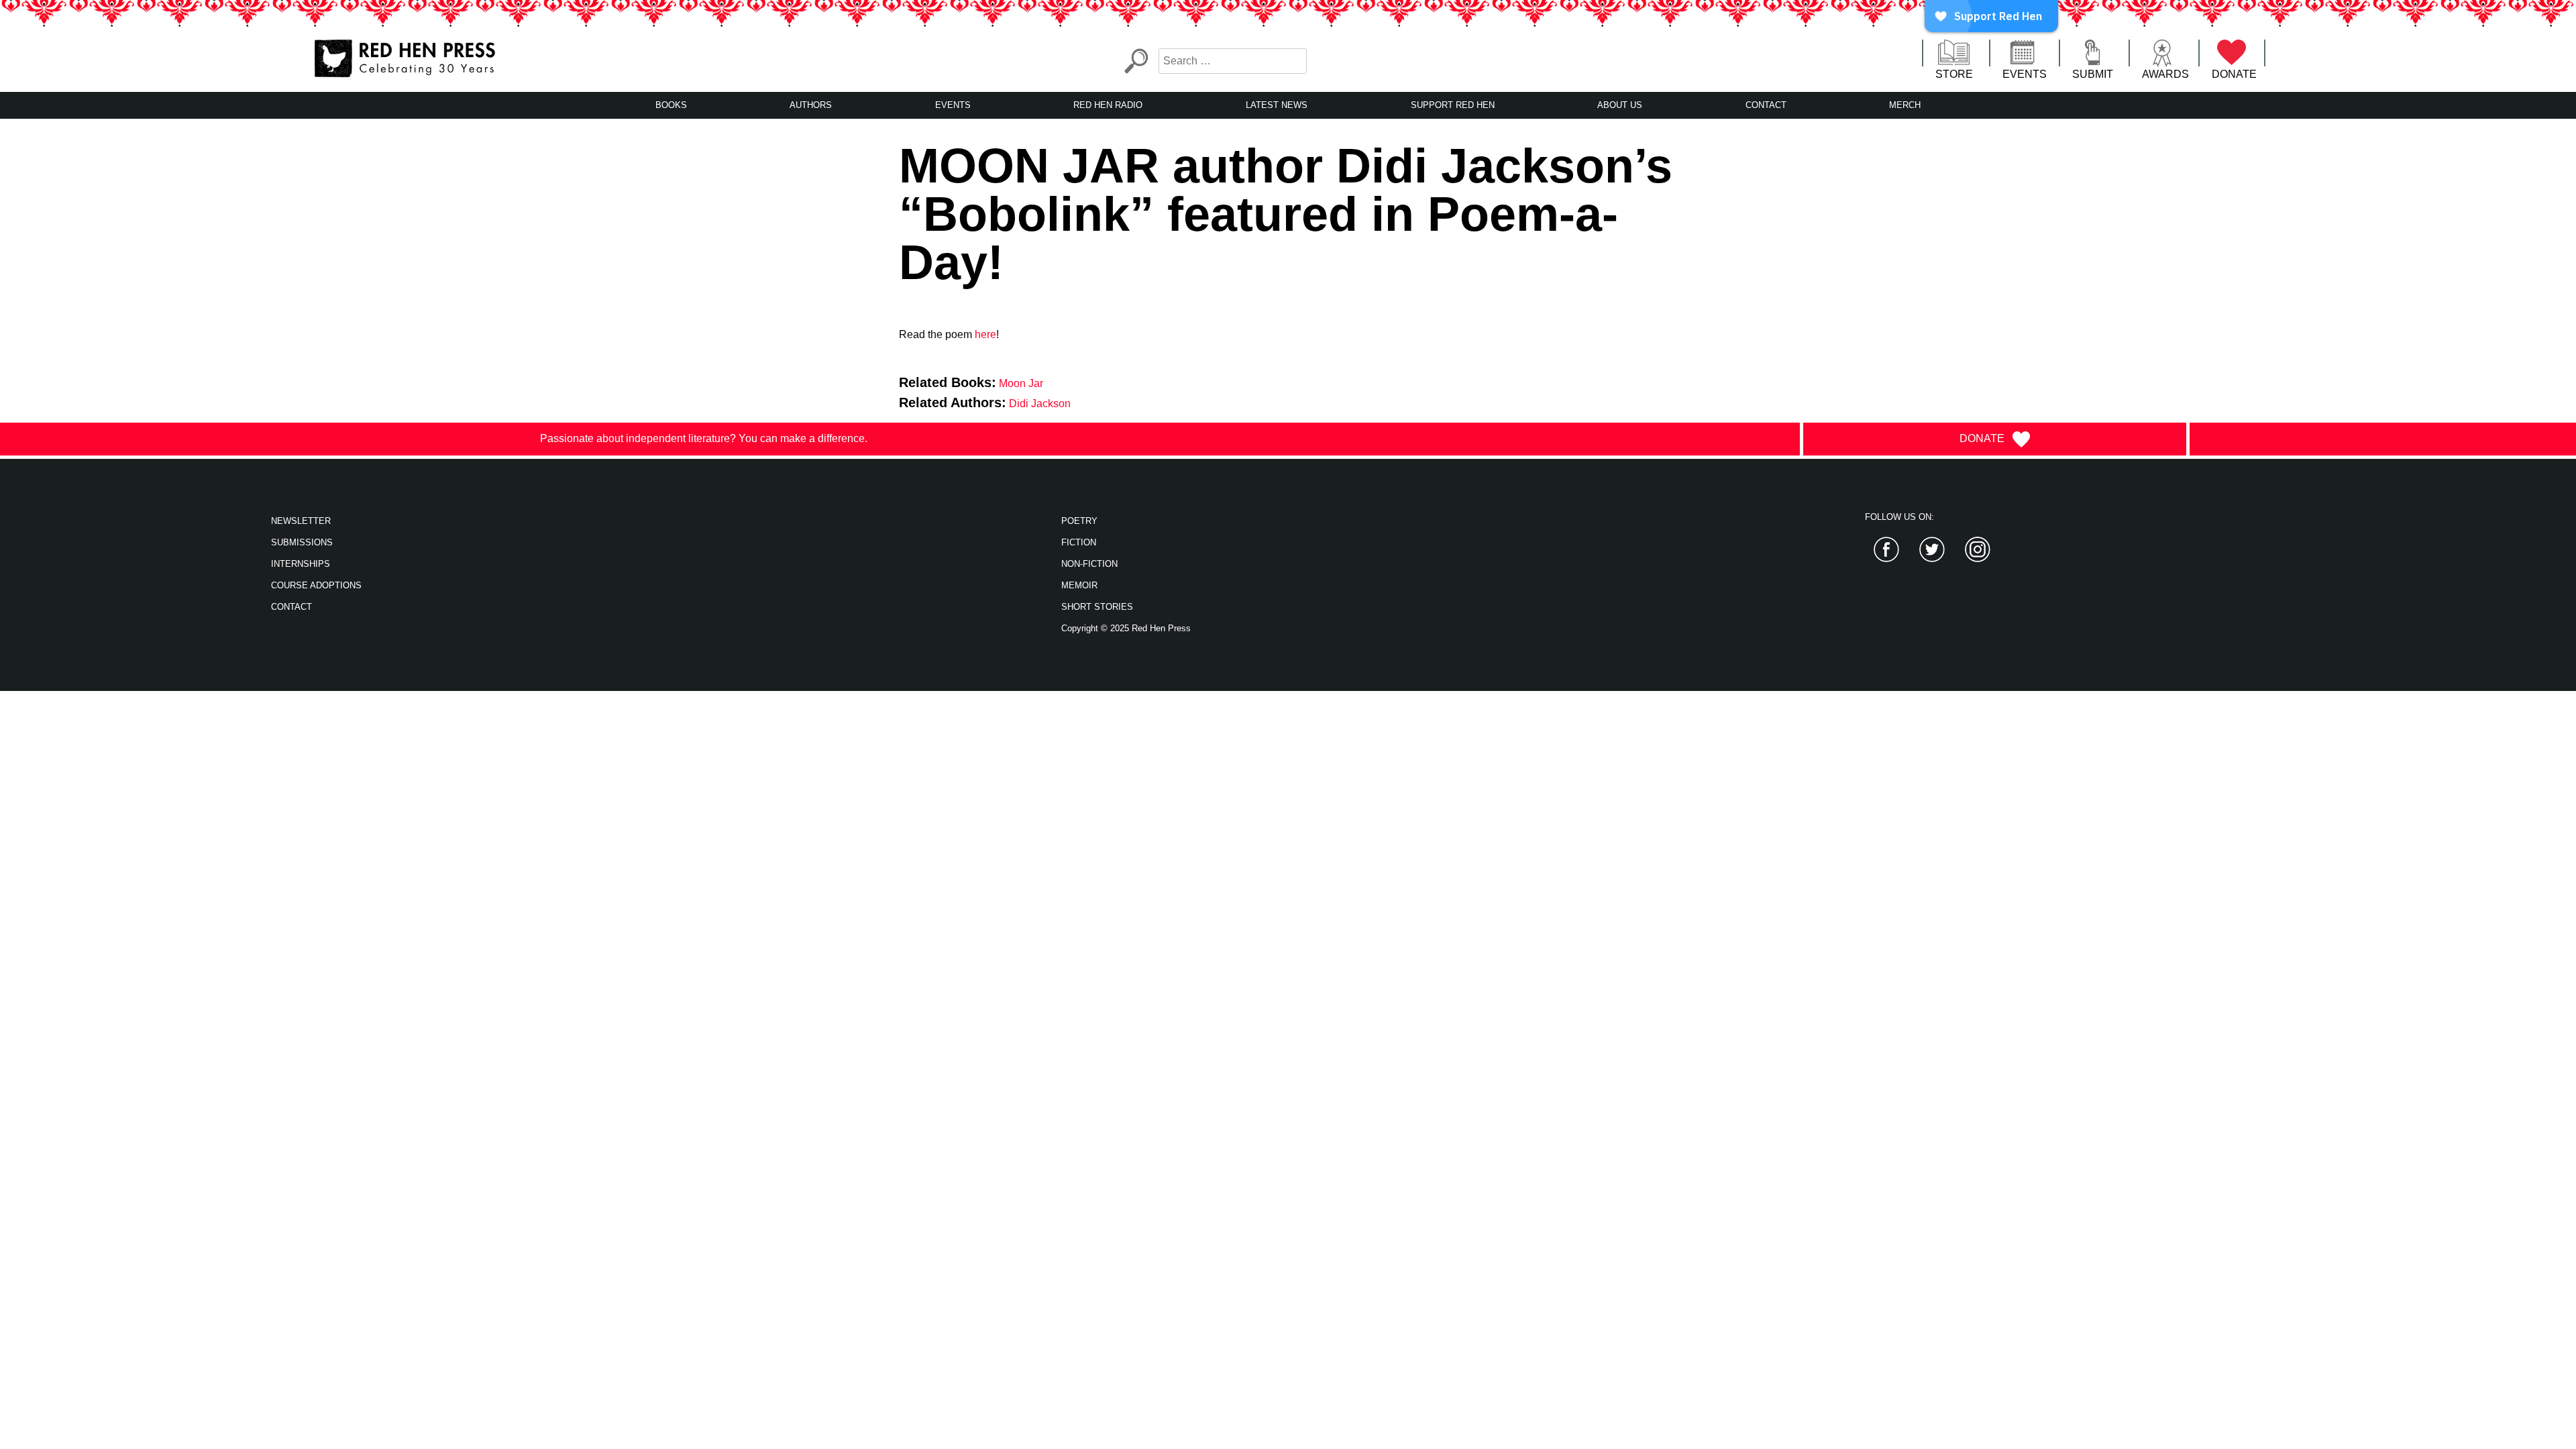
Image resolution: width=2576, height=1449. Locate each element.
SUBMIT (2093, 74)
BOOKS (671, 105)
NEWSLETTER (301, 521)
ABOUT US (1620, 105)
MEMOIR (1079, 585)
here (985, 334)
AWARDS (2165, 74)
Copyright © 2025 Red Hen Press (1126, 628)
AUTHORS (811, 105)
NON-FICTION (1089, 564)
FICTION (1079, 542)
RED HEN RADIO (1108, 105)
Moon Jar (1021, 383)
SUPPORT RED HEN (1453, 105)
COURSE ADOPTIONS (316, 585)
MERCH (1905, 105)
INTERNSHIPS (301, 564)
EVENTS (2025, 74)
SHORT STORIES (1097, 607)
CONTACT (1766, 105)
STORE (1954, 74)
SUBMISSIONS (302, 542)
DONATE (2234, 74)
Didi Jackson (1040, 404)
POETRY (1079, 521)
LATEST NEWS (1277, 105)
